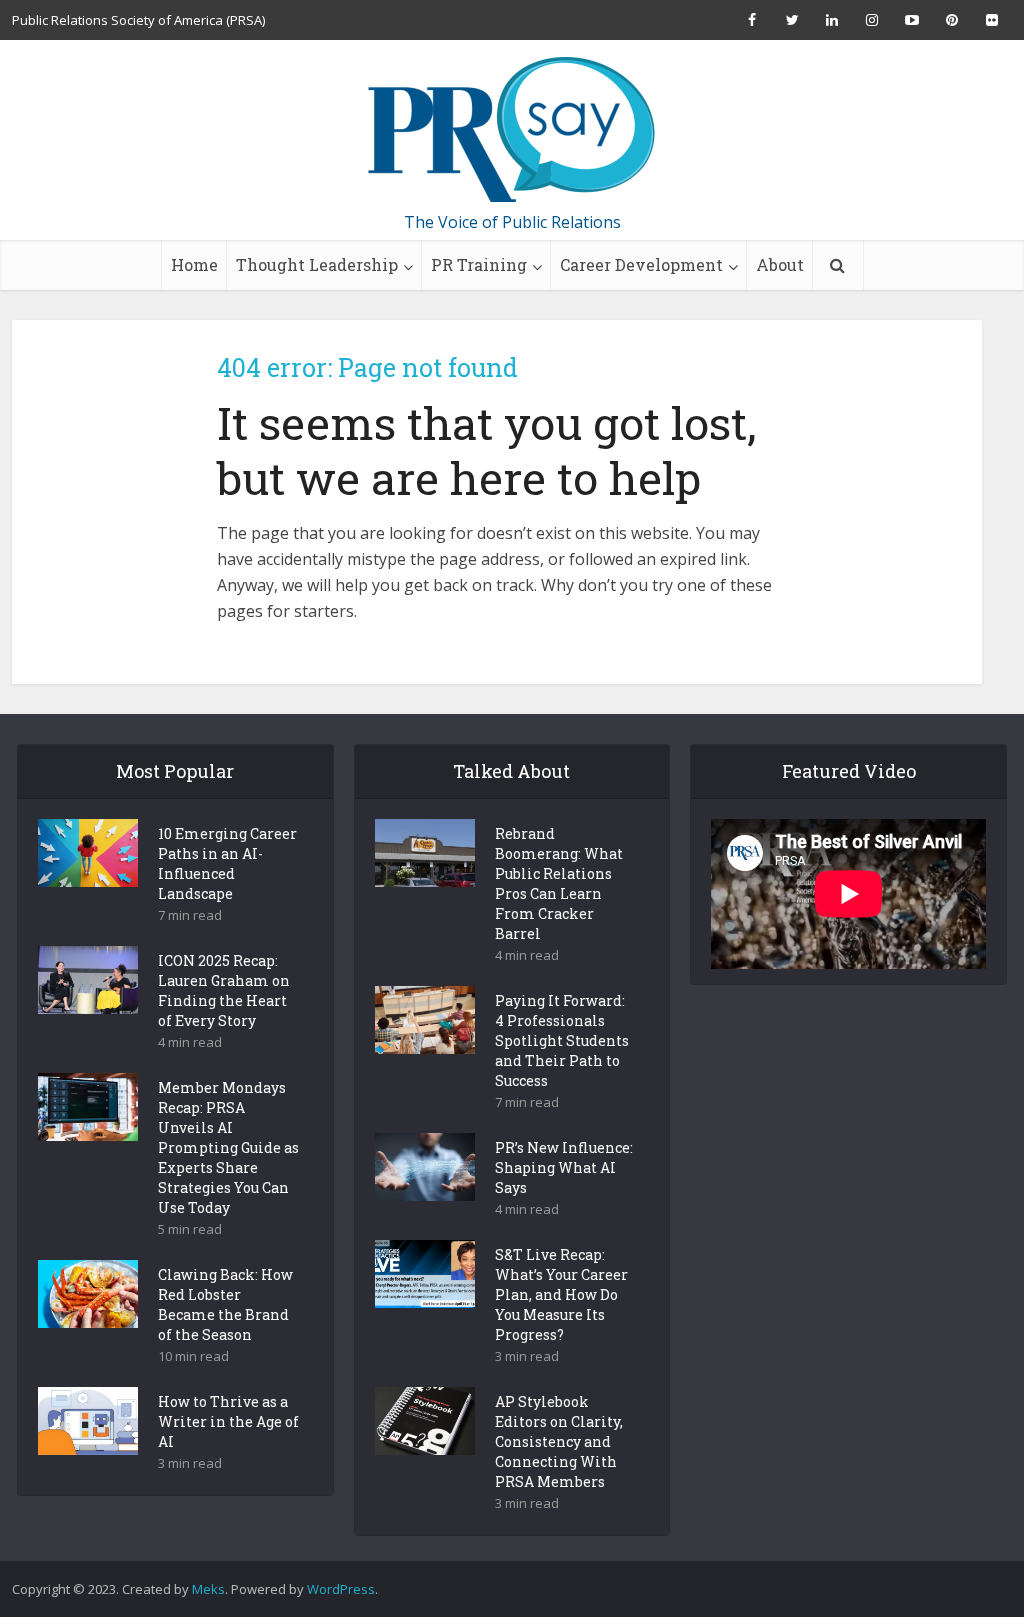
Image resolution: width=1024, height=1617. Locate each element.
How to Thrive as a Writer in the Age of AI (228, 1421)
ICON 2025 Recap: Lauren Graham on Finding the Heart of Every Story (224, 990)
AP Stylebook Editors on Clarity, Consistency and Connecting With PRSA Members (559, 1441)
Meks (208, 1589)
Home (194, 264)
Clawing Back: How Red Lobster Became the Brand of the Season (225, 1304)
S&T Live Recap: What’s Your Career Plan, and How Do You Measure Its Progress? (561, 1294)
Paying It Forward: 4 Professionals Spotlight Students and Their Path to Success (562, 1040)
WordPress (341, 1589)
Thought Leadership (317, 264)
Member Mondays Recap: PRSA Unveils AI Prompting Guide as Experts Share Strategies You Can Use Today (228, 1147)
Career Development (641, 264)
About (780, 264)
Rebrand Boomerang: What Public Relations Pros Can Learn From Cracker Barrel (559, 883)
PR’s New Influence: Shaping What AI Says (564, 1167)
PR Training (479, 264)
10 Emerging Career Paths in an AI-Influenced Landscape (227, 863)
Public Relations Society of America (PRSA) (138, 20)
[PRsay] (512, 130)
